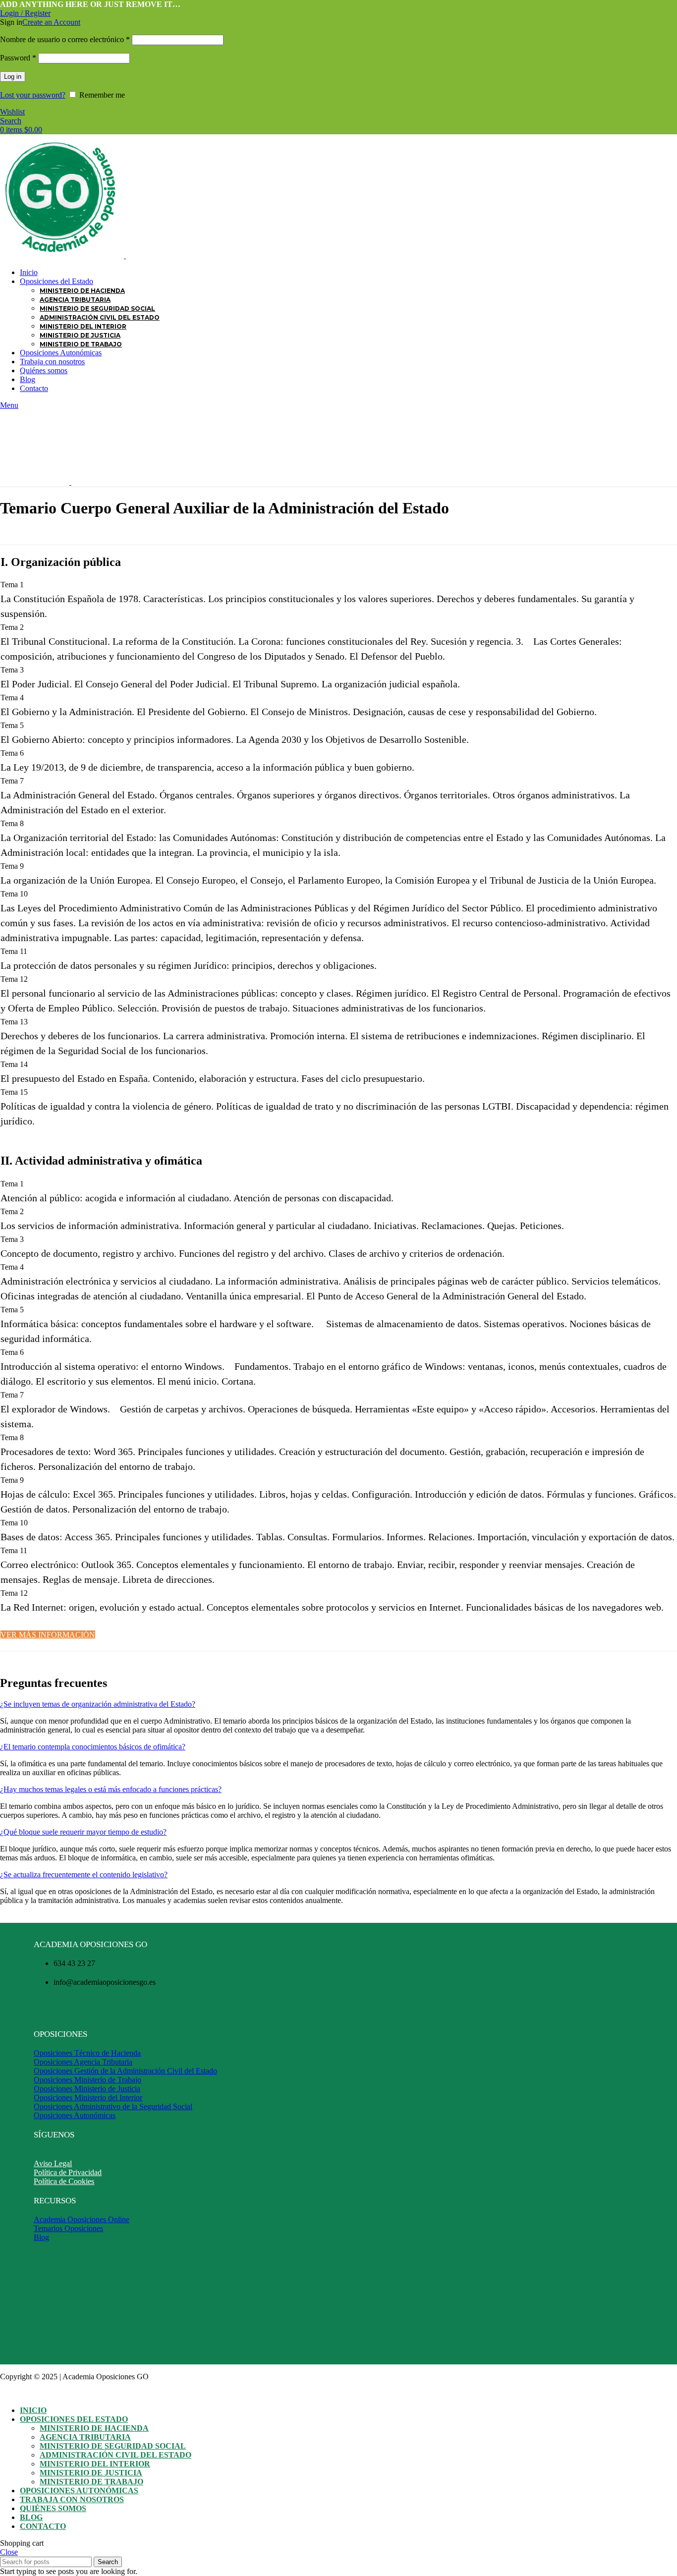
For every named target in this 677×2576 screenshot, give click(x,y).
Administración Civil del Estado (100, 317)
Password (18, 58)
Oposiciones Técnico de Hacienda (87, 2053)
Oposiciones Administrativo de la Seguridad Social (113, 2106)
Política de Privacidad (68, 2172)
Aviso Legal (53, 2163)
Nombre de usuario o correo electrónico (65, 39)
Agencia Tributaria (75, 300)
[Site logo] (63, 255)
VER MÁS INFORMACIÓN (48, 1635)
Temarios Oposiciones (68, 2228)
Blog (41, 2237)
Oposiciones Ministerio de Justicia (87, 2089)
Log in (13, 77)
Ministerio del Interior (83, 326)
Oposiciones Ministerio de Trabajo (87, 2080)
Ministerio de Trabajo (81, 344)
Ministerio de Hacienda (82, 291)
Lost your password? (33, 95)
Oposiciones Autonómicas (75, 2115)
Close (9, 2552)
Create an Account (51, 22)
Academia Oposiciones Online (82, 2219)
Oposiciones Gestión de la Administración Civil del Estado (125, 2071)
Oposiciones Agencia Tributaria (83, 2062)
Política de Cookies (64, 2181)
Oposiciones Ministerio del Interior (88, 2098)
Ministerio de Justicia (80, 335)
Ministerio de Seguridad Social (97, 308)
